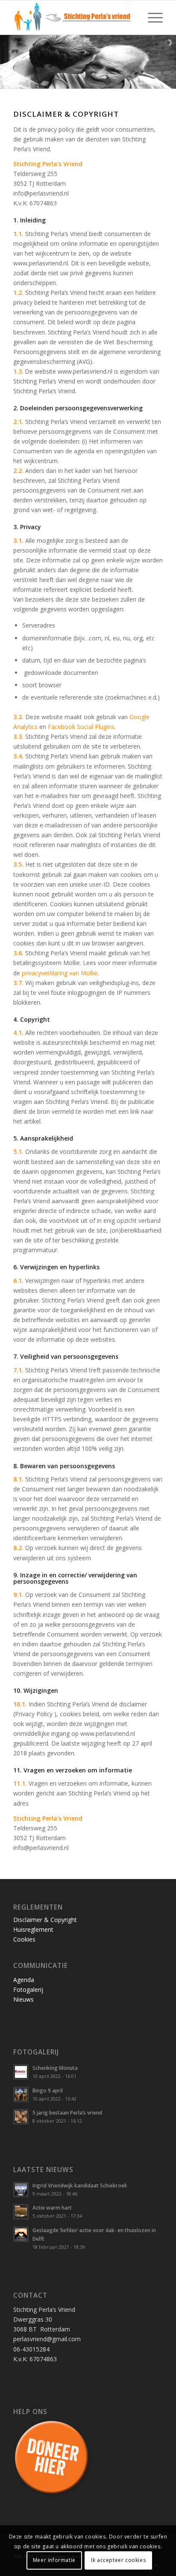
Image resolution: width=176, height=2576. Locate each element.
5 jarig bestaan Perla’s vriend (67, 2112)
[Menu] (151, 17)
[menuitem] (151, 17)
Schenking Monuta (55, 2068)
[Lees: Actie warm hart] (21, 2212)
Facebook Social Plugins (81, 727)
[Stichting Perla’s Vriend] (73, 17)
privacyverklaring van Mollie (60, 973)
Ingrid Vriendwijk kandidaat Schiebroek (80, 2185)
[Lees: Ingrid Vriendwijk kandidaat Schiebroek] (21, 2190)
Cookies (24, 1939)
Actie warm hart (52, 2207)
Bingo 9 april (48, 2090)
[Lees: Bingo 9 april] (21, 2095)
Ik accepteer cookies (118, 2560)
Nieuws (23, 1999)
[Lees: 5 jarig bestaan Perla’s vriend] (21, 2117)
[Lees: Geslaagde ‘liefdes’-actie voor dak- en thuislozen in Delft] (21, 2234)
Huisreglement (33, 1929)
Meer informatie (54, 2560)
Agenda (24, 1980)
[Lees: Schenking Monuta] (21, 2072)
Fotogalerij (28, 1990)
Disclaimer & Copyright (45, 1920)
